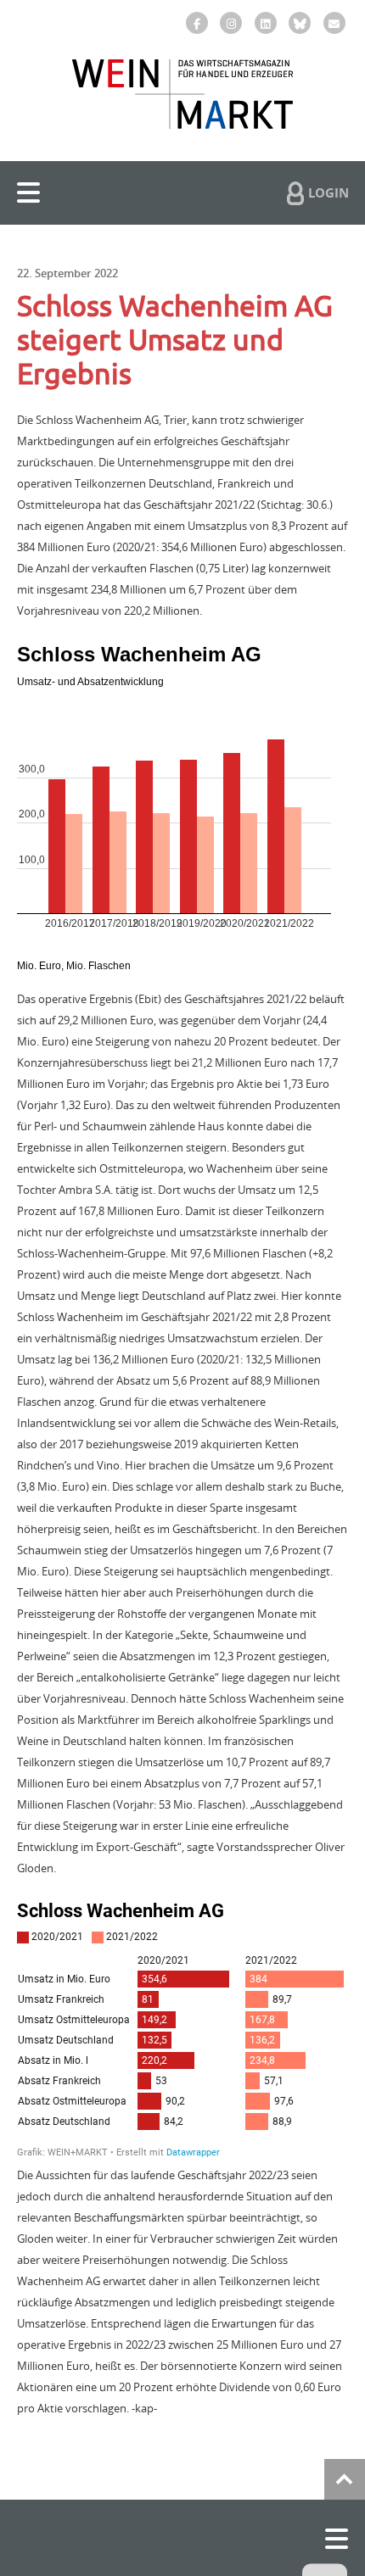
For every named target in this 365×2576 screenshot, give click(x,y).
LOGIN (328, 192)
